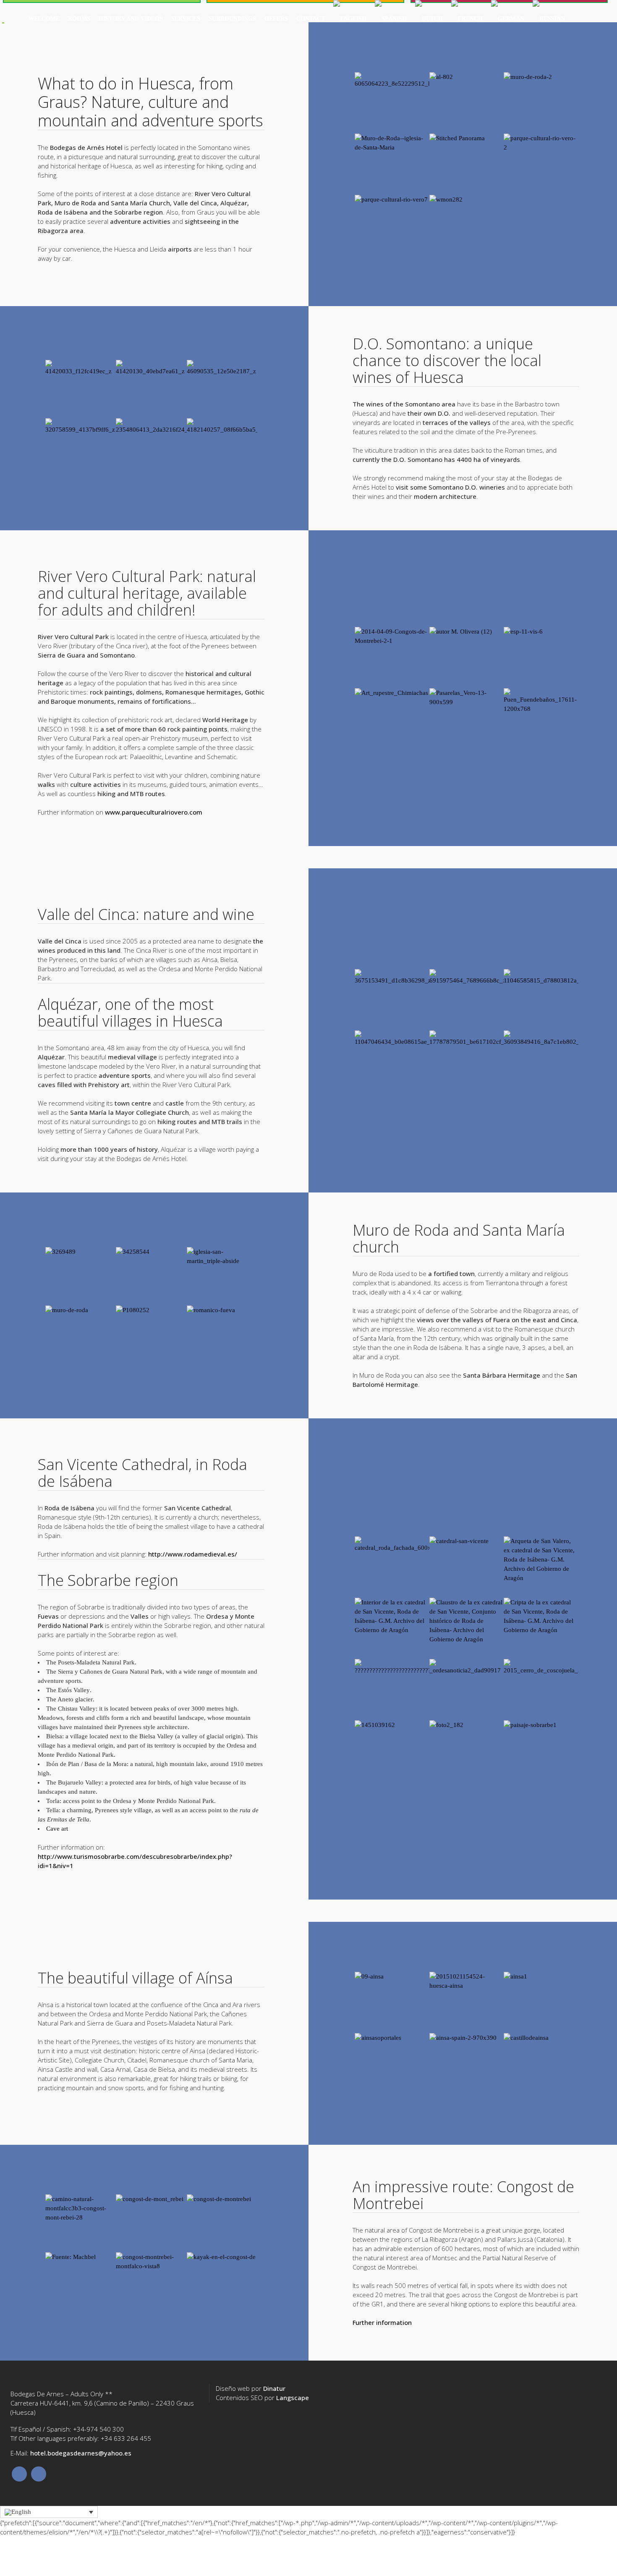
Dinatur (274, 2388)
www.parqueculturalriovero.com (154, 812)
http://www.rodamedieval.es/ (193, 1554)
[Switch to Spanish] (391, 19)
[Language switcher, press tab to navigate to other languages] (49, 2512)
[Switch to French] (467, 19)
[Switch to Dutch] (429, 19)
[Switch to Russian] (549, 19)
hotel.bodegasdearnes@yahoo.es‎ (81, 2453)
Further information (382, 2322)
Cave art (57, 1829)
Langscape (293, 2398)
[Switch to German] (508, 19)
